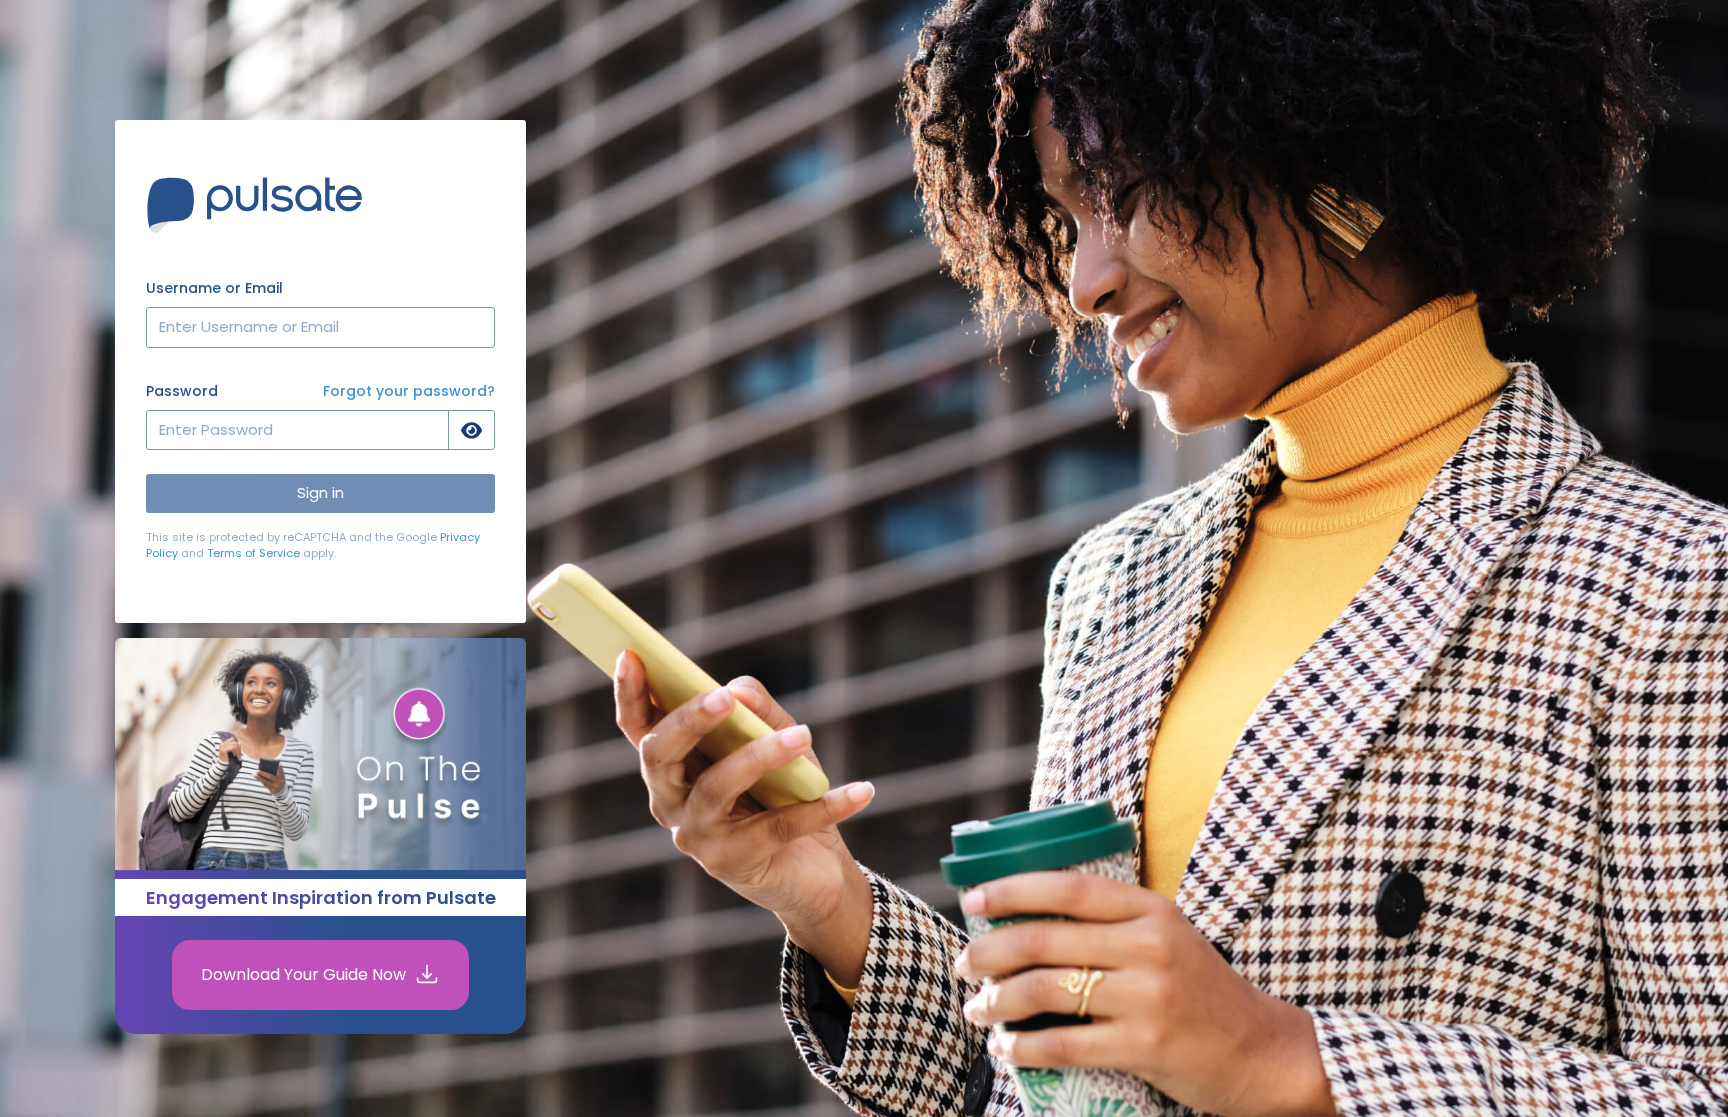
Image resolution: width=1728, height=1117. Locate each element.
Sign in (320, 492)
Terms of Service (253, 553)
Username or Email (214, 288)
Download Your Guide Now (303, 974)
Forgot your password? (409, 391)
